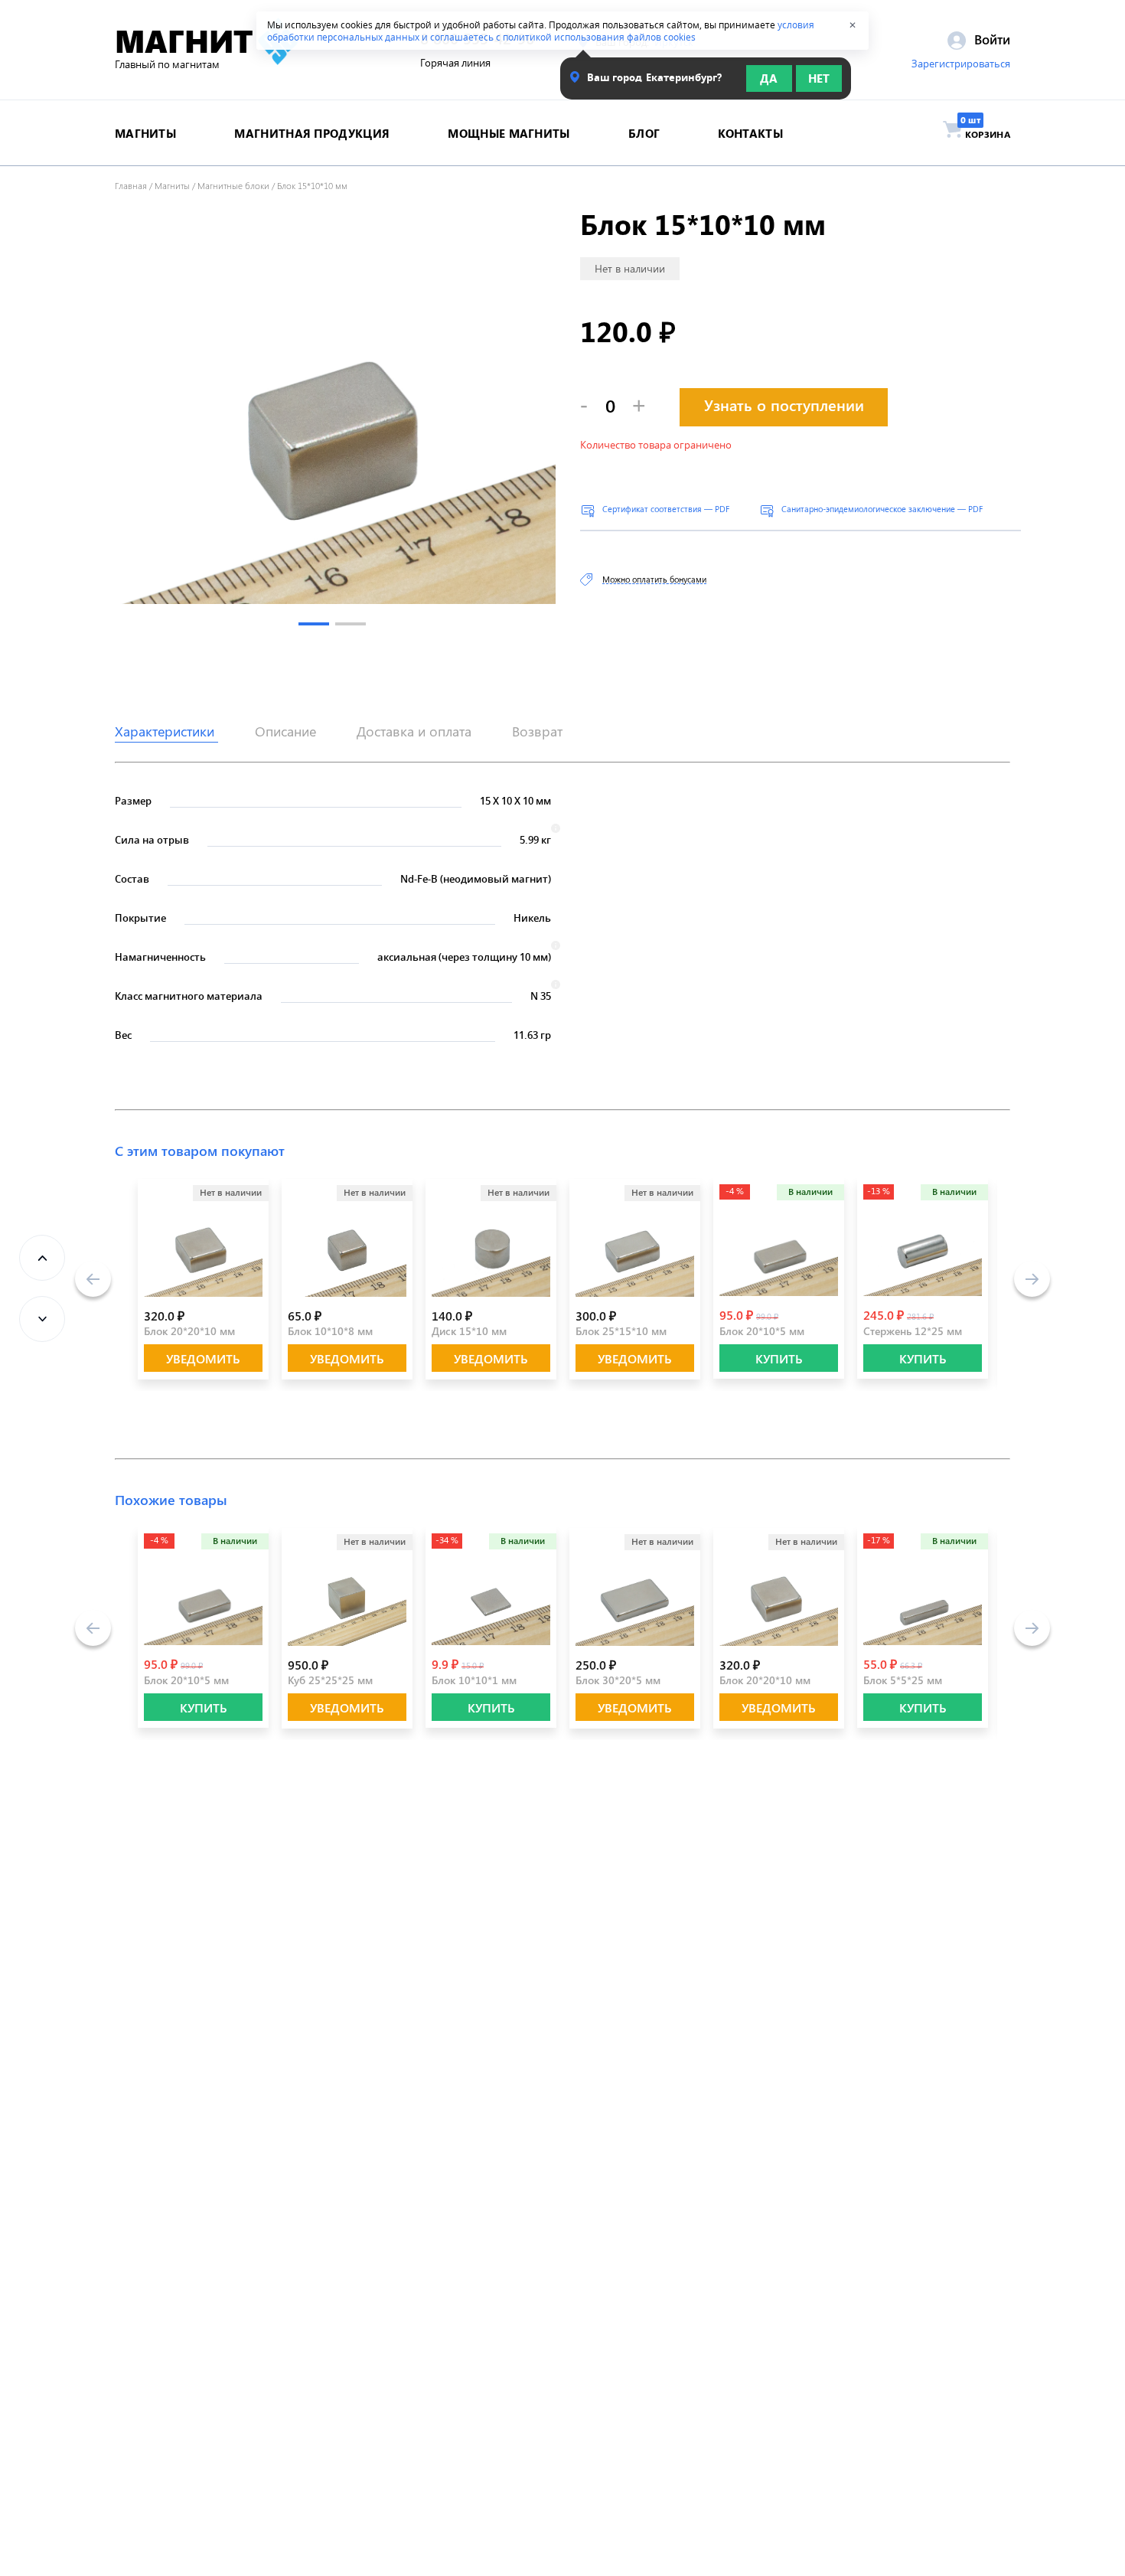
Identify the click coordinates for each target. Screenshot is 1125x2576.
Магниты (172, 185)
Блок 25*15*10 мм (621, 1331)
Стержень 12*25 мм (913, 1331)
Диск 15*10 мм (469, 1331)
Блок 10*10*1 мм (474, 1680)
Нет (819, 78)
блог (644, 133)
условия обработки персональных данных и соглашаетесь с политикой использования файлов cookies (541, 31)
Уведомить (203, 1358)
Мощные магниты (509, 133)
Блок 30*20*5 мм (618, 1680)
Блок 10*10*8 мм (330, 1331)
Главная (131, 185)
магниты (145, 133)
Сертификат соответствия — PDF (666, 509)
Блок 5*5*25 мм (903, 1680)
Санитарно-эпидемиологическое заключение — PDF (882, 509)
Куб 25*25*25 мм (330, 1680)
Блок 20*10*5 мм (762, 1331)
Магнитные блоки (233, 185)
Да (769, 78)
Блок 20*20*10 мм (189, 1331)
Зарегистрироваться (961, 64)
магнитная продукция (312, 133)
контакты (750, 133)
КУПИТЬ (779, 1358)
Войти (990, 39)
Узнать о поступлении (784, 405)
